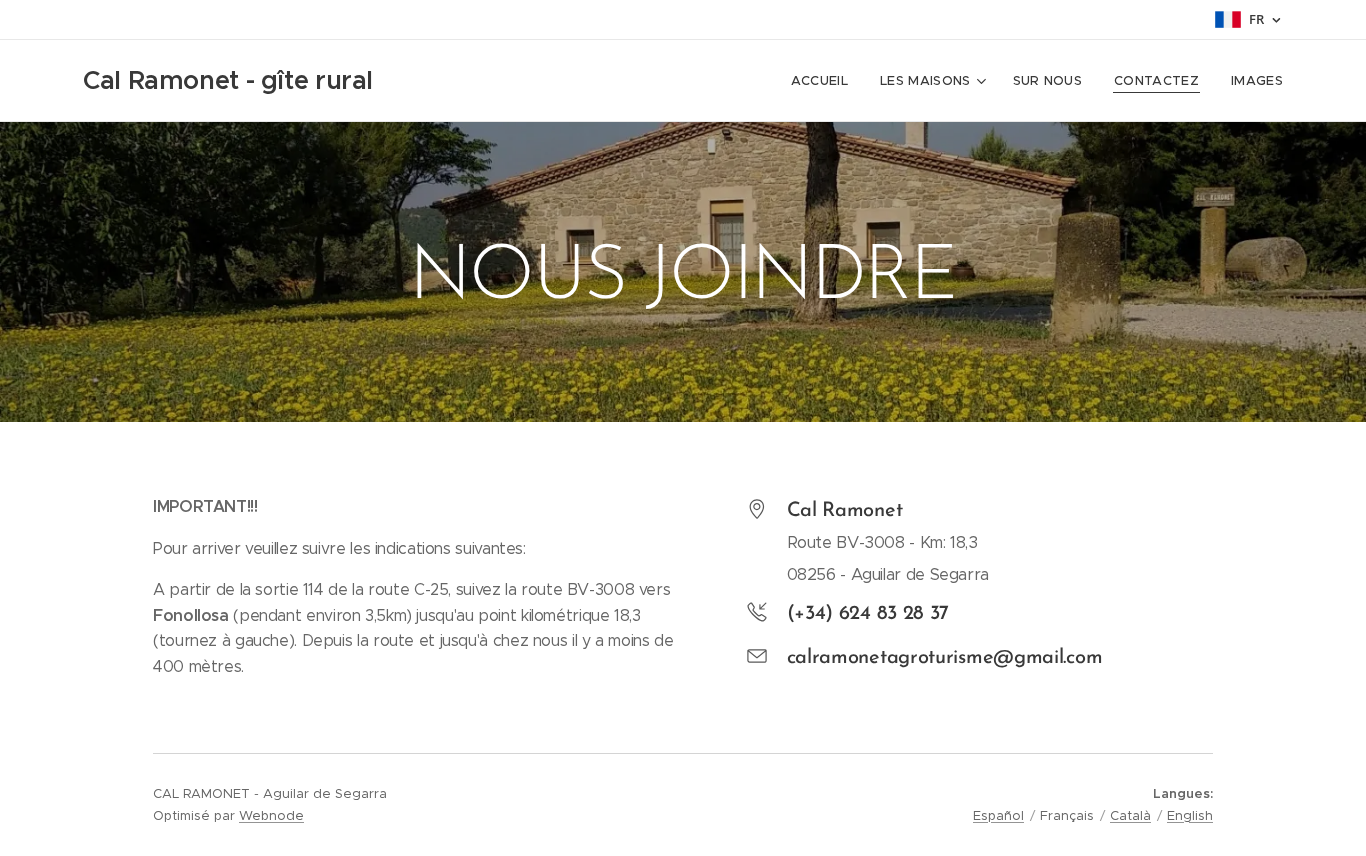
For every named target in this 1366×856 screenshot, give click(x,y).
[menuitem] (825, 81)
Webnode (271, 815)
